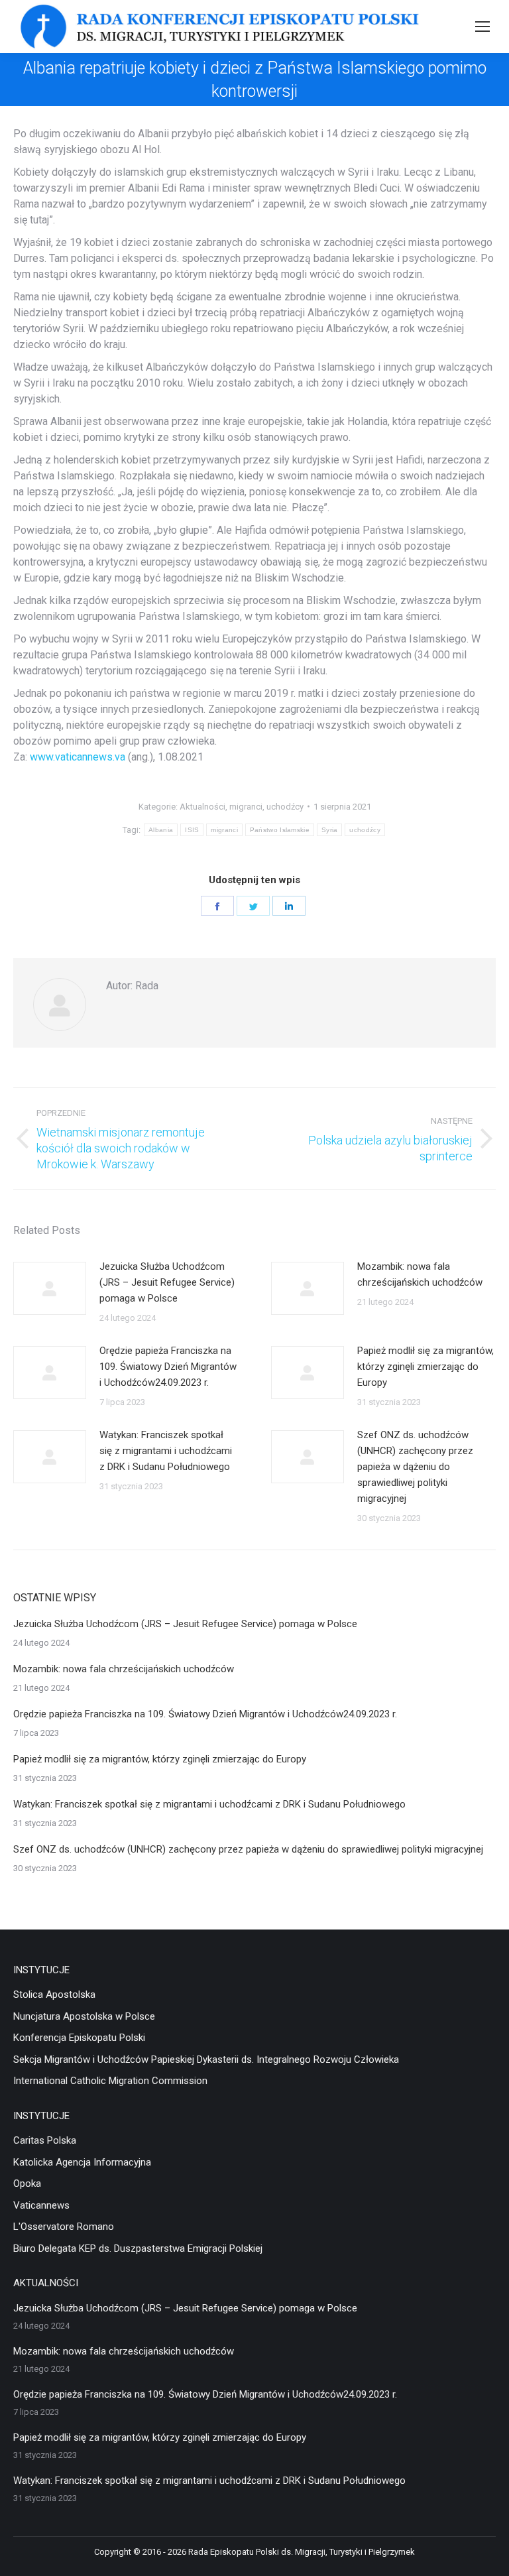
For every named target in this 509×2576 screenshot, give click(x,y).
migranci (246, 807)
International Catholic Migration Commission (110, 2081)
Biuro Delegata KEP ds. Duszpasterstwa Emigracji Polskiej (138, 2248)
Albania (161, 830)
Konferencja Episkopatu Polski (79, 2038)
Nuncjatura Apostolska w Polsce (84, 2016)
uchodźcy (285, 807)
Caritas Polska (45, 2140)
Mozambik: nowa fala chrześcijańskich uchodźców (420, 1274)
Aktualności (202, 807)
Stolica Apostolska (54, 1994)
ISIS (192, 830)
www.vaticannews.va (78, 757)
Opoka (27, 2183)
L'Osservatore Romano (64, 2227)
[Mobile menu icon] (482, 27)
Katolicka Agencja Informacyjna (82, 2162)
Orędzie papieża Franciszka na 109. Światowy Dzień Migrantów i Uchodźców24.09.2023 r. (168, 1367)
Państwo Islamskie (280, 830)
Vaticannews (41, 2205)
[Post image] (50, 1288)
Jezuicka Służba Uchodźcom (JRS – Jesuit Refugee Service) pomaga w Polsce (167, 1282)
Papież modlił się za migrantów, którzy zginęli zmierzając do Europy (425, 1367)
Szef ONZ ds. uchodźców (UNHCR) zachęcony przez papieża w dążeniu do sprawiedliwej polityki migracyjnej (415, 1467)
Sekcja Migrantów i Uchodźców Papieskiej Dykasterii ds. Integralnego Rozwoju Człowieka (206, 2059)
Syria (330, 830)
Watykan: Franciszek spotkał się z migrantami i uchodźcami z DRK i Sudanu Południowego (166, 1451)
